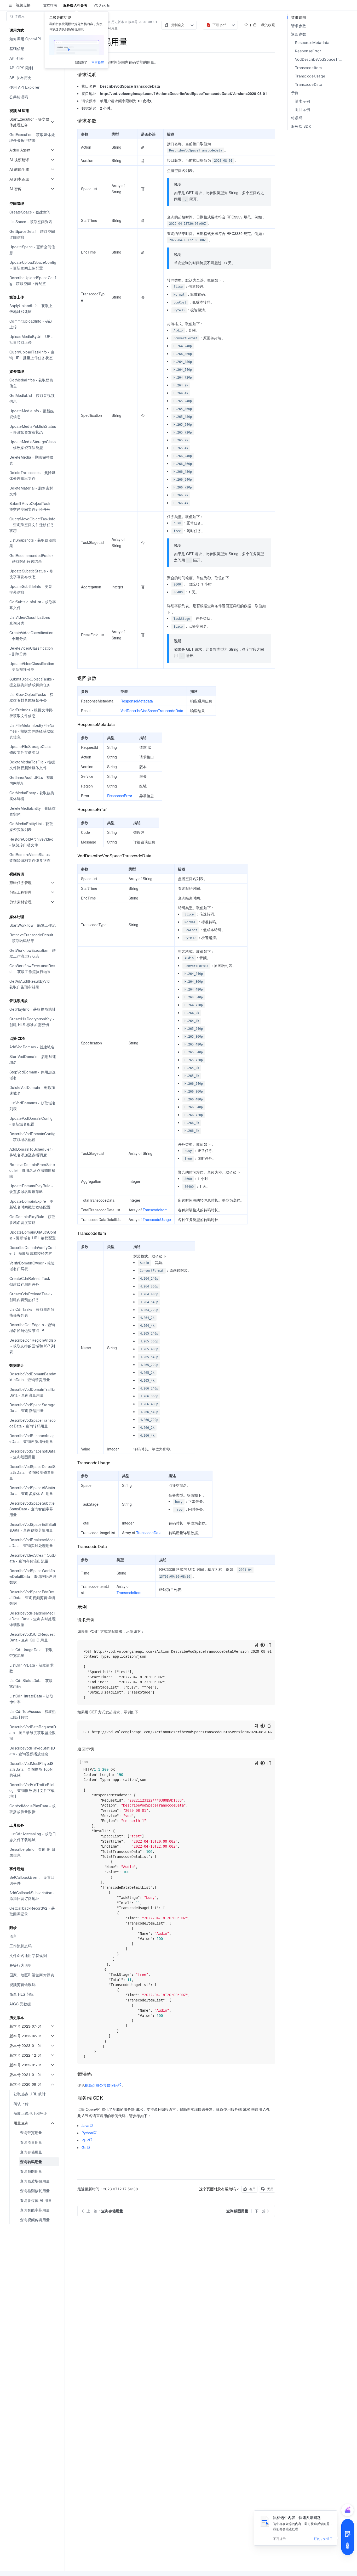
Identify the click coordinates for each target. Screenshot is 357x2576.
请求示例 (303, 101)
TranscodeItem (155, 1210)
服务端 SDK (301, 126)
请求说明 (299, 17)
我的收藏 (268, 25)
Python (87, 2133)
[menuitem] (33, 39)
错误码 (297, 118)
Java (85, 2125)
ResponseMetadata (137, 701)
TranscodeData (149, 1533)
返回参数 (299, 34)
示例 (295, 93)
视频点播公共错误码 (101, 2085)
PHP (85, 2140)
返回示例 (303, 109)
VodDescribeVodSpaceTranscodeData (152, 711)
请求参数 (299, 26)
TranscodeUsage (157, 1219)
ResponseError (120, 796)
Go (84, 2147)
